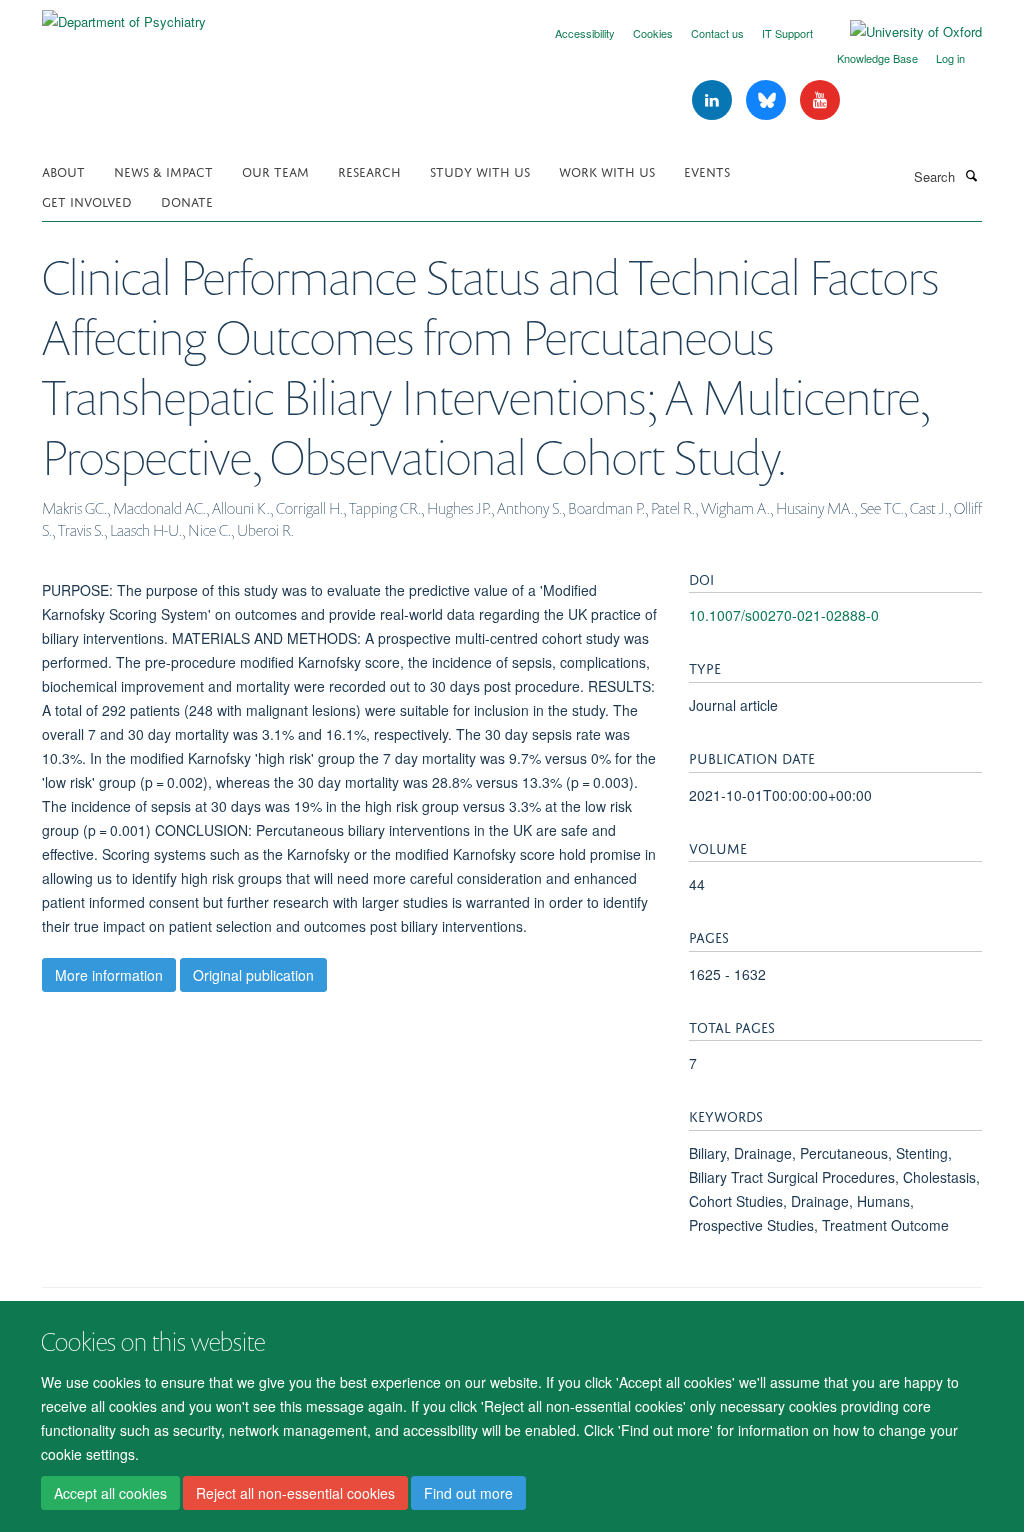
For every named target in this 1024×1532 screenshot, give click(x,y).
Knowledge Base (877, 58)
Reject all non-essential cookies (295, 1493)
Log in (950, 58)
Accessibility (585, 33)
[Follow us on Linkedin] (714, 100)
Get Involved (87, 200)
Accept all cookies (110, 1493)
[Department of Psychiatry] (124, 14)
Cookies (653, 33)
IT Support (787, 33)
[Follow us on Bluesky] (768, 100)
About (63, 170)
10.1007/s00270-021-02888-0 (784, 615)
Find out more (468, 1493)
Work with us (607, 170)
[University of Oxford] (901, 32)
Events (707, 170)
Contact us (717, 33)
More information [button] (109, 975)
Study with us (480, 170)
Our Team (275, 170)
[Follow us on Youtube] (820, 100)
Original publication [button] (253, 975)
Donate (187, 200)
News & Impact (163, 170)
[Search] (971, 175)
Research (369, 170)
